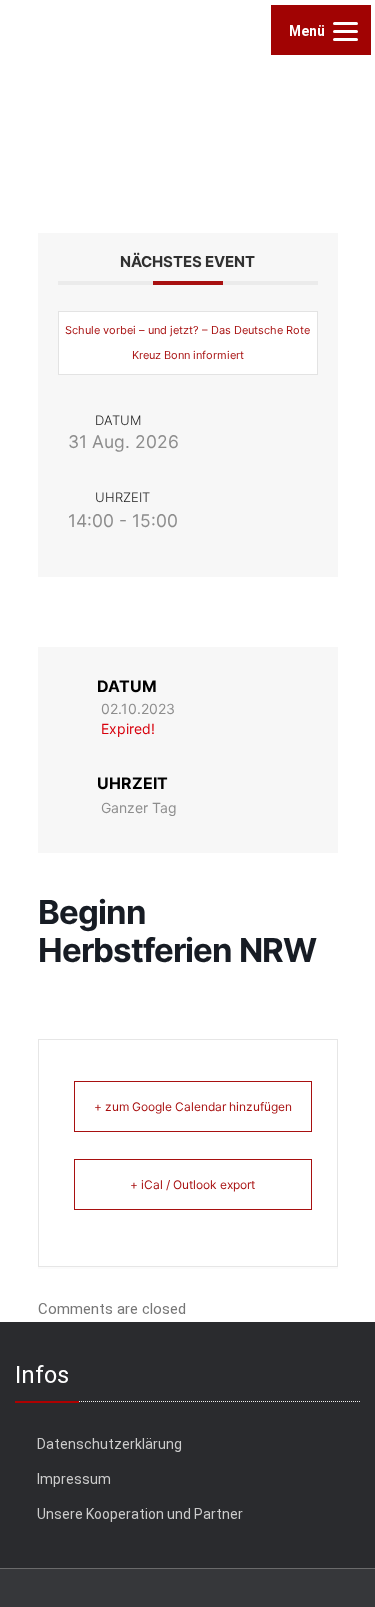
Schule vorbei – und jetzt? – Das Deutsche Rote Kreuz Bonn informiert (187, 342)
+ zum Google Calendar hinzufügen (193, 1106)
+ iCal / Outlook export (192, 1184)
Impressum (74, 1479)
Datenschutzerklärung (109, 1444)
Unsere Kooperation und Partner (140, 1514)
